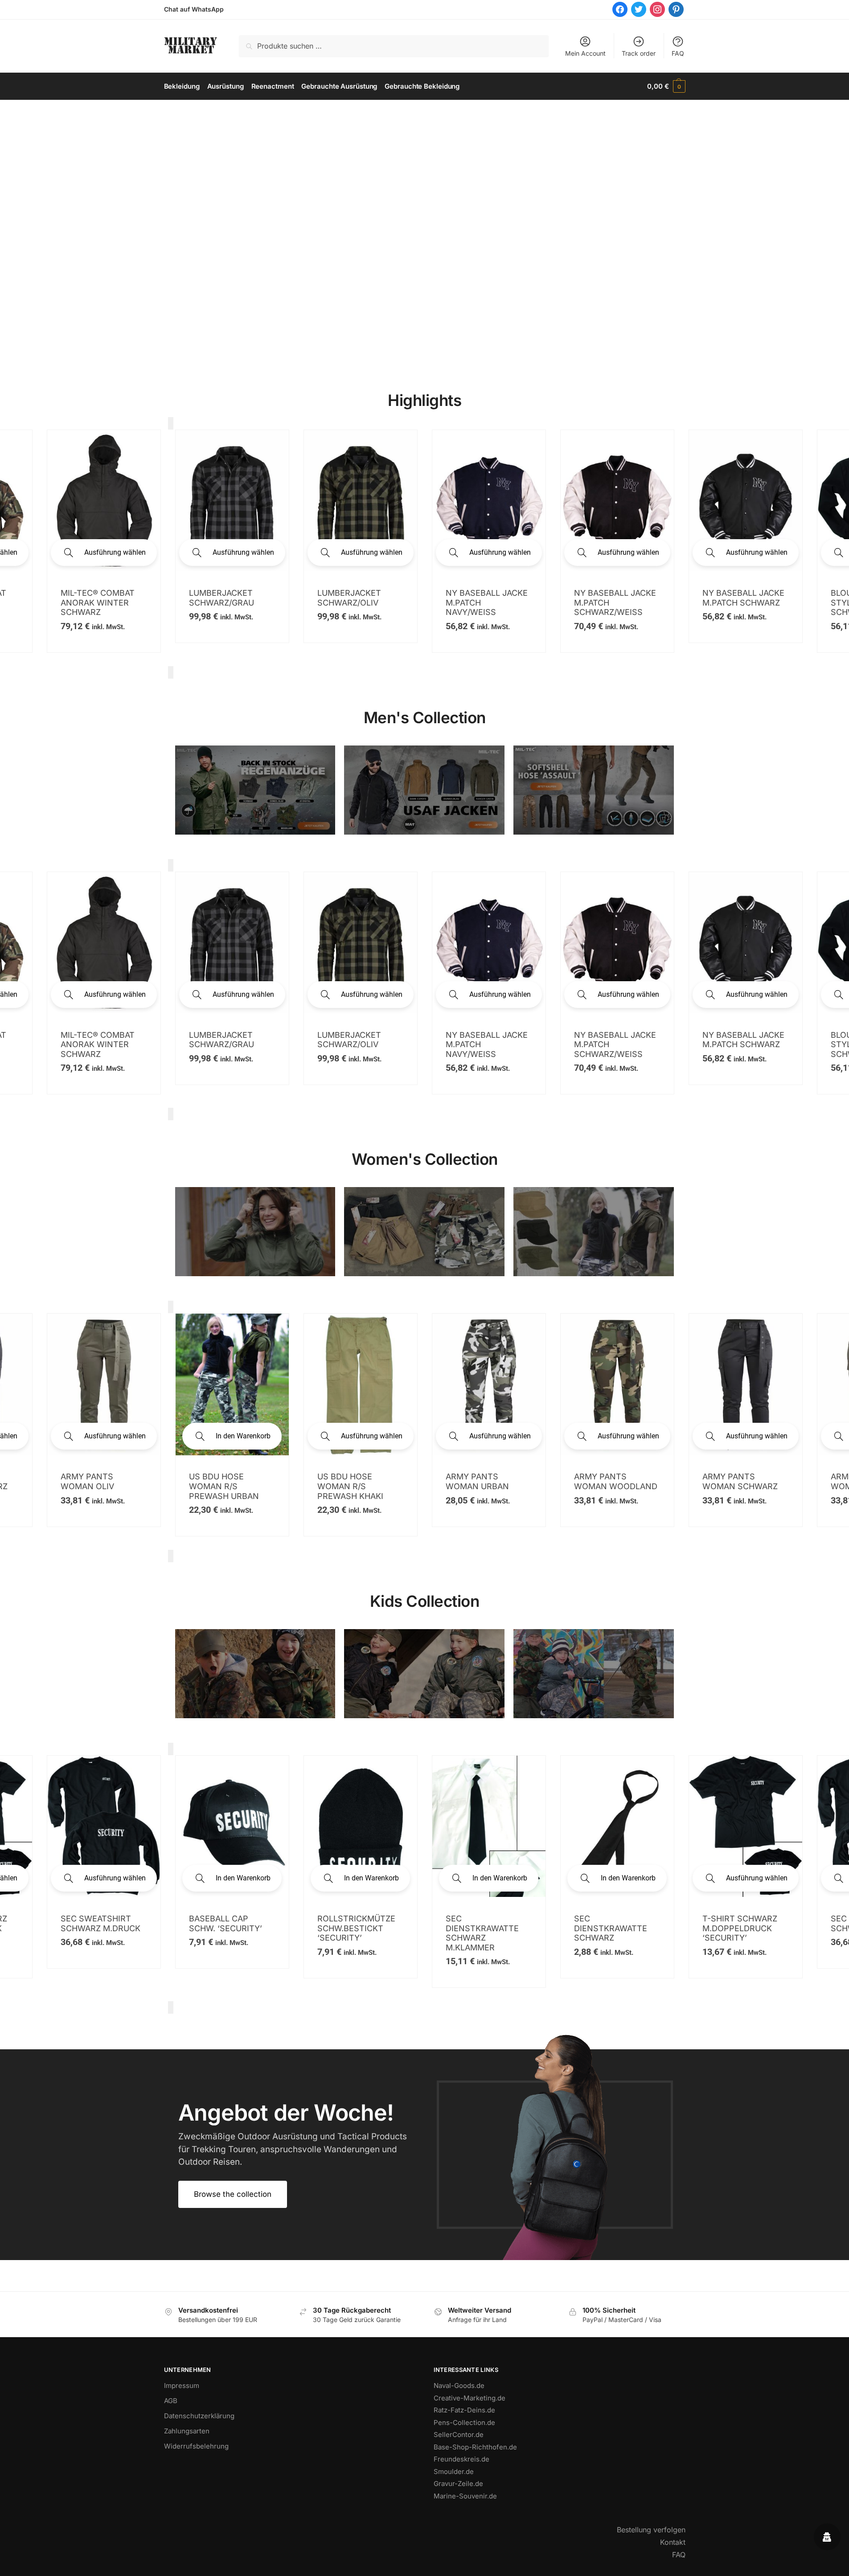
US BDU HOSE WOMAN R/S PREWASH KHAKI (735, 1486)
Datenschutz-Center (356, 2563)
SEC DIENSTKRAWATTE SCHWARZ (226, 1928)
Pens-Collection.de (464, 2422)
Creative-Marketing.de (470, 2398)
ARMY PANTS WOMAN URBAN (92, 1481)
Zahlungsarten (187, 2431)
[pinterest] (676, 9)
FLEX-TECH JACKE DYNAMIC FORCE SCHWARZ (610, 574)
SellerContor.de (459, 2435)
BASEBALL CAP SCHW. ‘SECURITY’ (611, 1923)
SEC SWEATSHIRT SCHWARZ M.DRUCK (486, 1923)
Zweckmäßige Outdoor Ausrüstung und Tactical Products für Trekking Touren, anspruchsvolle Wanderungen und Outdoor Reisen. (293, 2149)
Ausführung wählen (115, 552)
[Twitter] (639, 9)
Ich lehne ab (458, 2547)
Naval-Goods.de (459, 2386)
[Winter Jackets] (594, 1232)
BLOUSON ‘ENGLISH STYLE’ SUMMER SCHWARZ (485, 602)
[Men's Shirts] (255, 1232)
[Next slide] (171, 672)
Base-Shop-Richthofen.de (475, 2447)
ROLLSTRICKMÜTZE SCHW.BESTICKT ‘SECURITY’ (741, 1928)
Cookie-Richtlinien (494, 2563)
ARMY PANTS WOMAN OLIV (472, 1481)
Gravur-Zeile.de (458, 2484)
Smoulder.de (454, 2472)
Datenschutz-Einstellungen (427, 2563)
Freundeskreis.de (461, 2459)
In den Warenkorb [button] (628, 1436)
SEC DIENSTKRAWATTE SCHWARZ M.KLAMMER (97, 1933)
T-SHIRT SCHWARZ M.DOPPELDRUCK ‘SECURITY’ (355, 1928)
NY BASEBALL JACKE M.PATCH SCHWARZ (358, 598)
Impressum (182, 2386)
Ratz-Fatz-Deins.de (464, 2410)
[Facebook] (620, 9)
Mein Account (585, 53)
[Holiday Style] (424, 1232)
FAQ (678, 53)
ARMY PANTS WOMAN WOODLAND (231, 1481)
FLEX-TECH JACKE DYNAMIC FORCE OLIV (738, 574)
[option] (104, 541)
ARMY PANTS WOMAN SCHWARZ (355, 1481)
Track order (639, 53)
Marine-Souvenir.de (465, 2496)
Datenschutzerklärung (199, 2416)
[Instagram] (657, 9)
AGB (171, 2401)
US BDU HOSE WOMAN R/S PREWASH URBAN (609, 1486)
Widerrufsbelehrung (196, 2446)
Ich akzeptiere (392, 2547)
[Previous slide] (171, 423)
